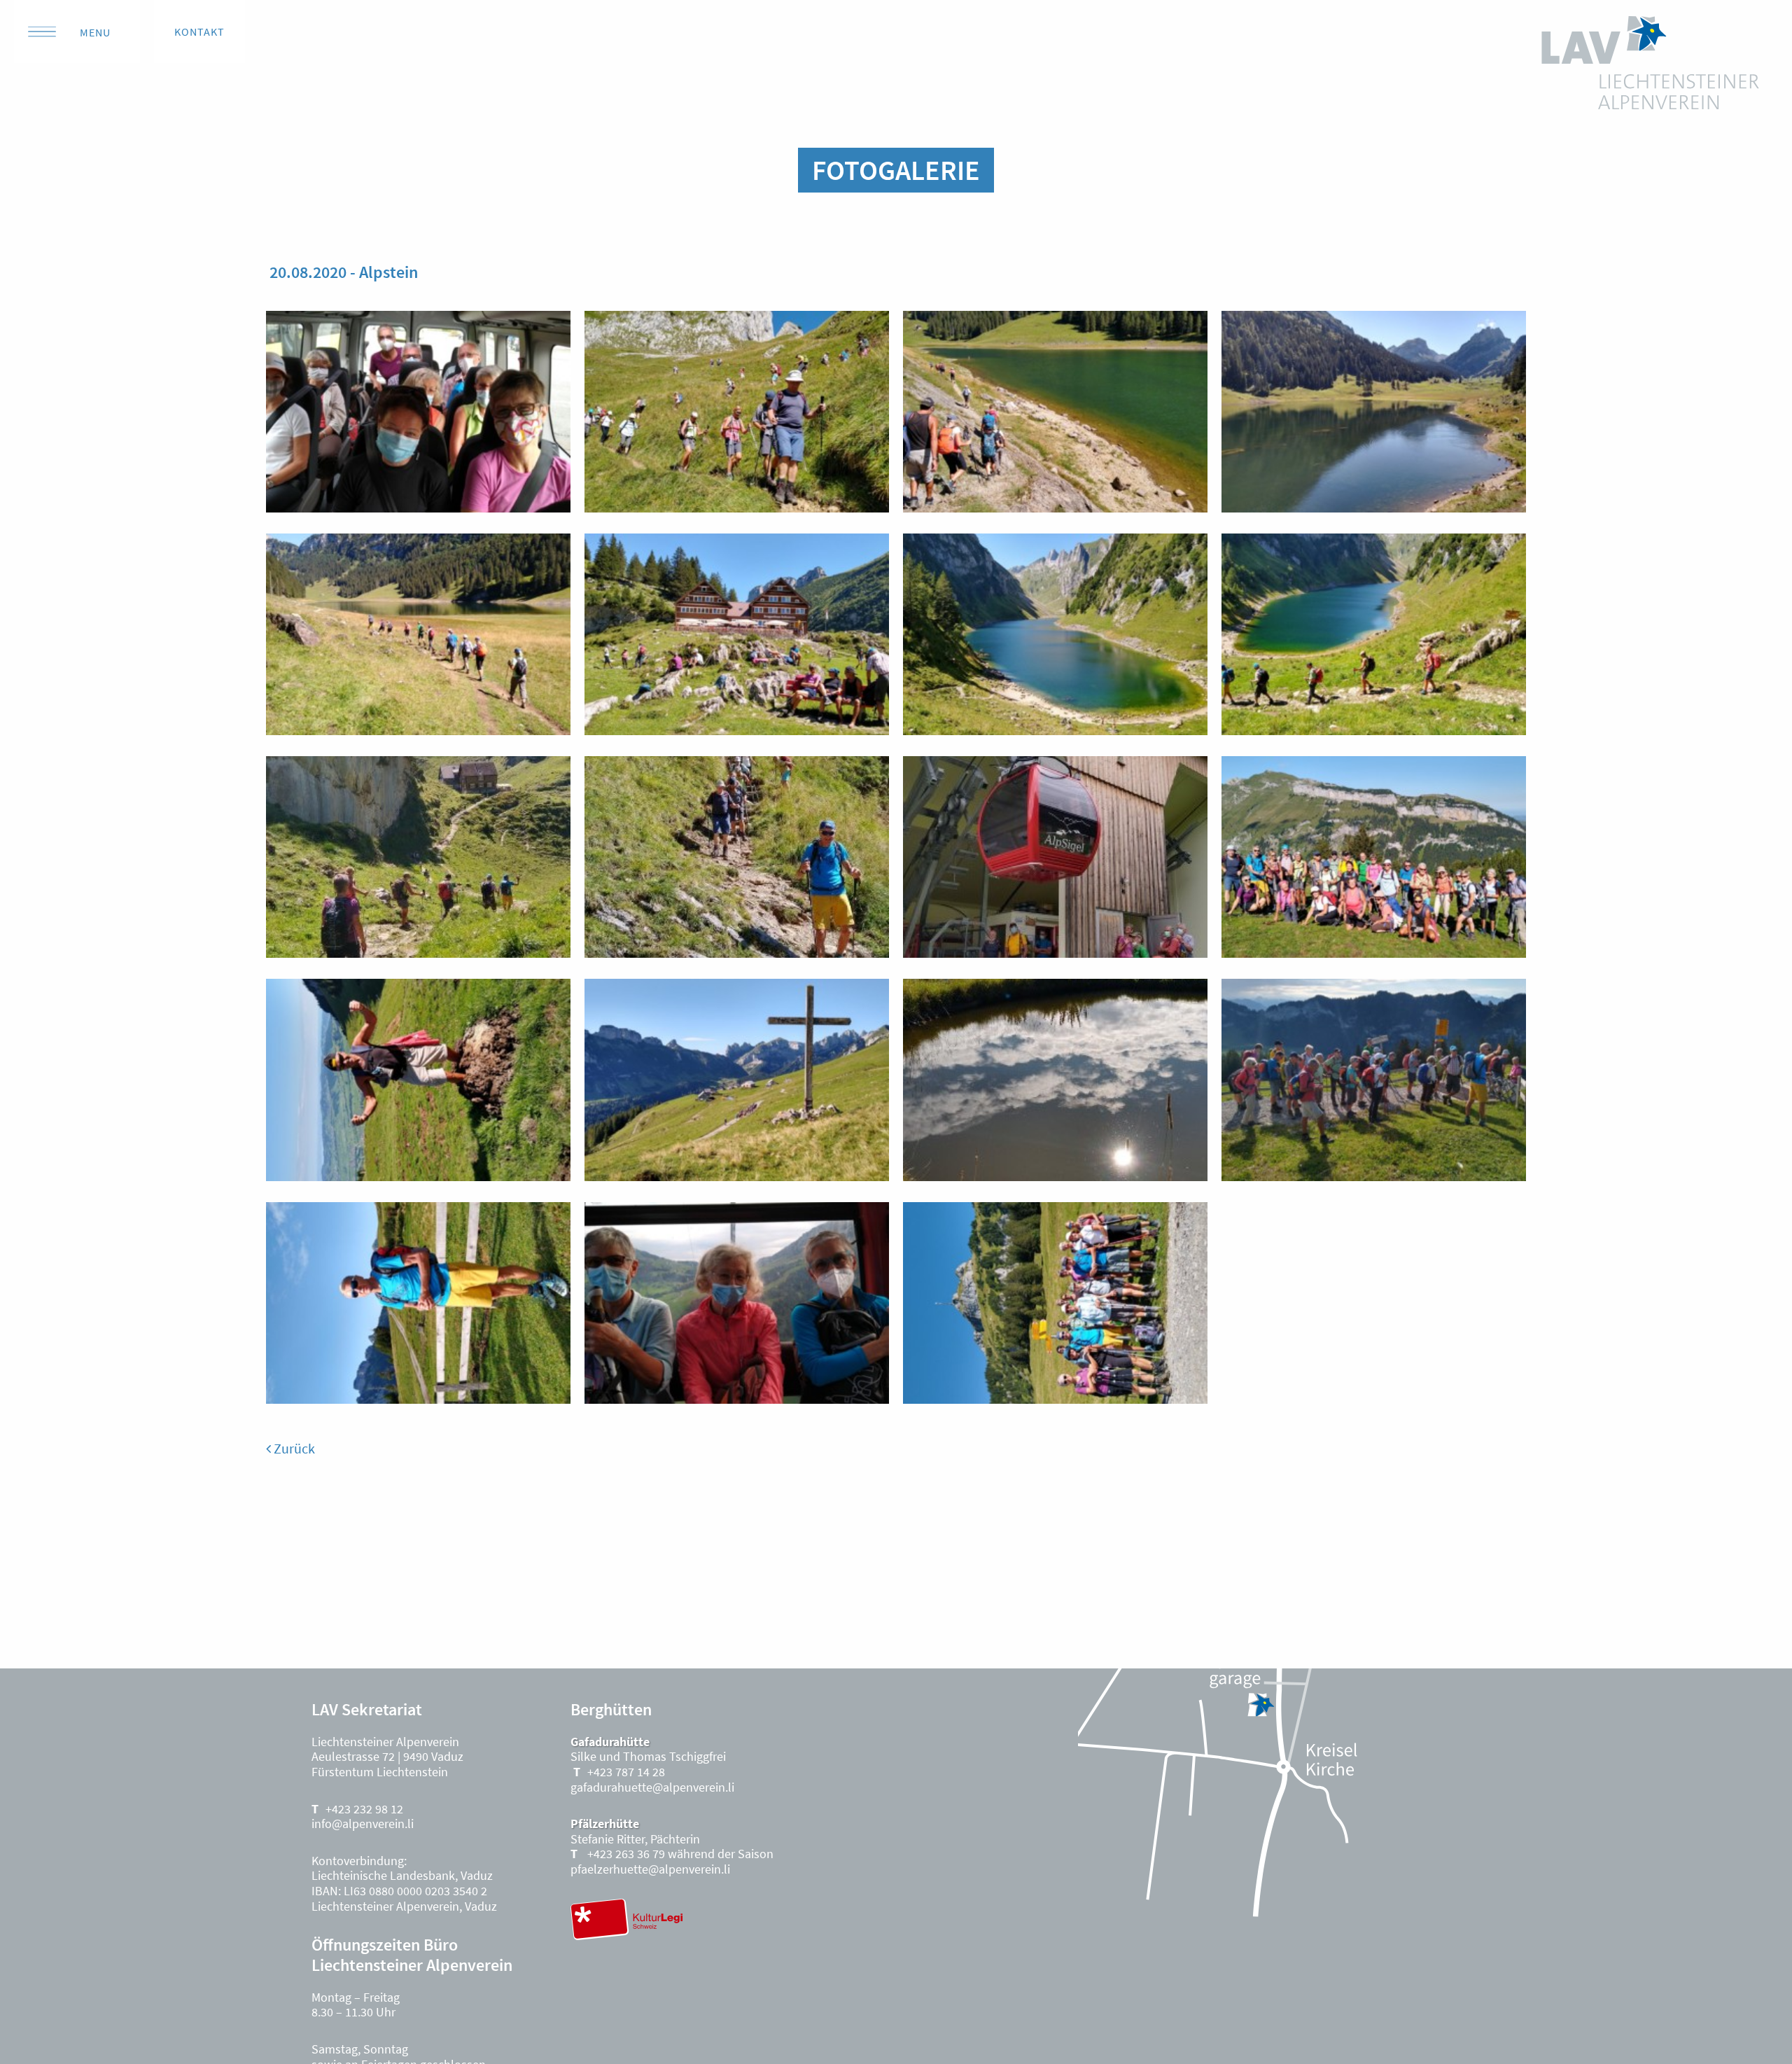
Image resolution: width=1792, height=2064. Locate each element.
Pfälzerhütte (605, 1824)
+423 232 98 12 (364, 1809)
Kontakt (199, 32)
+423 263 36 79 (625, 1854)
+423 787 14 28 (626, 1772)
